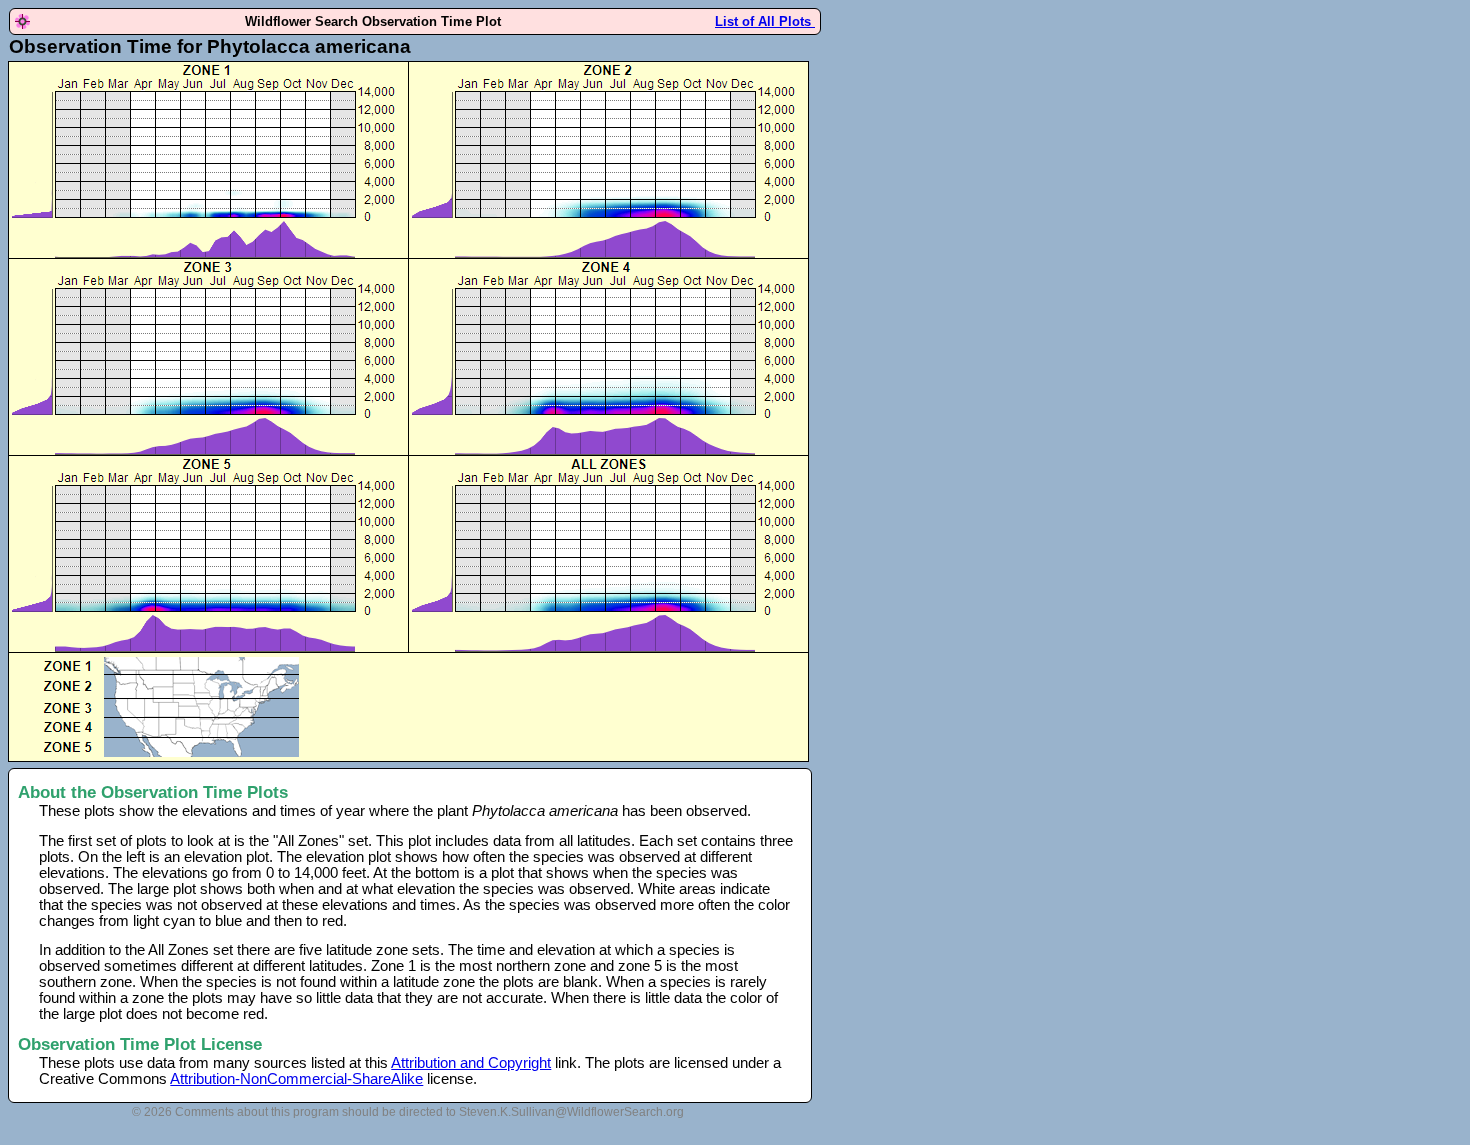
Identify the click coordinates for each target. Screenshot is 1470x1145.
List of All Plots (765, 21)
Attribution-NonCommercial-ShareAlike (296, 1079)
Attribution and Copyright (471, 1063)
